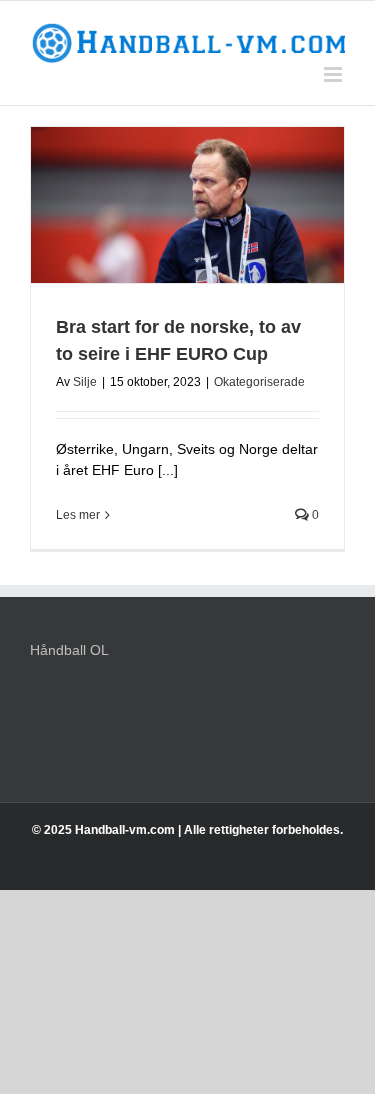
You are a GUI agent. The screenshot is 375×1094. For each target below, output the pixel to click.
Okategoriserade (259, 382)
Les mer (78, 515)
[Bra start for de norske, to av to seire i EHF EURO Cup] (187, 205)
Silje (85, 382)
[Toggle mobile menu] (334, 74)
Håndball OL (69, 650)
